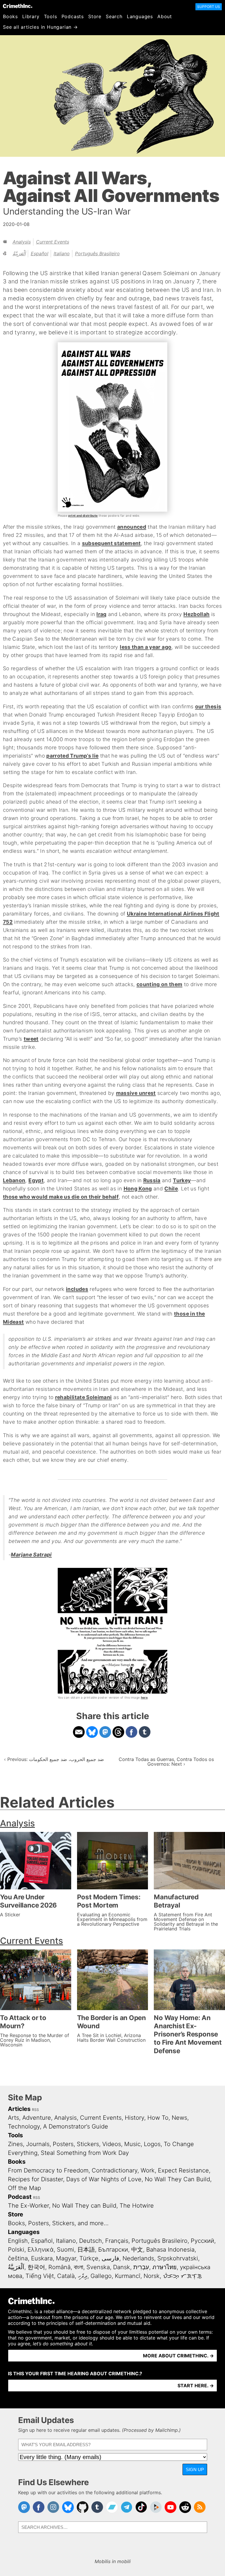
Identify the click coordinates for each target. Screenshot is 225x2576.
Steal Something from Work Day (85, 2153)
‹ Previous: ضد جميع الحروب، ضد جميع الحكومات (54, 1759)
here (144, 1697)
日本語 (86, 2250)
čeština (18, 2258)
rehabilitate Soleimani (83, 1397)
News (179, 2118)
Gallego (101, 2276)
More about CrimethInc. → (178, 2356)
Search (114, 16)
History (134, 2118)
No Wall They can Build (84, 2206)
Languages (140, 16)
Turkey (182, 1180)
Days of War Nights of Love (104, 2179)
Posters (63, 2144)
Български (113, 2250)
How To (158, 2118)
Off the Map (24, 2188)
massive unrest (136, 1093)
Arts (13, 2118)
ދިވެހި (83, 2276)
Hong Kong (138, 1189)
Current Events (53, 242)
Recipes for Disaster (35, 2179)
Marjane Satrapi (31, 1555)
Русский (202, 2241)
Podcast (20, 2197)
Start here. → (196, 2386)
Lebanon (14, 1180)
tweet (31, 1039)
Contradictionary (115, 2170)
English (18, 2241)
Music (132, 2144)
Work (148, 2170)
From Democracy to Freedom (48, 2170)
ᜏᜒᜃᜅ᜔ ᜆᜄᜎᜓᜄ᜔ (182, 2276)
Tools (51, 16)
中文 (137, 2250)
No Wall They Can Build (177, 2179)
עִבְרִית (141, 2267)
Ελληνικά (41, 2250)
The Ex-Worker (28, 2206)
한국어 (36, 2267)
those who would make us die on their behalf (61, 1197)
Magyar (66, 2258)
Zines (15, 2144)
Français (117, 2241)
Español (40, 253)
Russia (152, 1180)
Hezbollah (196, 614)
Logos (152, 2144)
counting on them (160, 984)
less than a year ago (146, 647)
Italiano (62, 253)
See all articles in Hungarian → (40, 27)
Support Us (209, 7)
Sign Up (195, 2469)
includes (77, 1289)
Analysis (22, 242)
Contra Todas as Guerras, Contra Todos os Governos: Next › (166, 1762)
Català (66, 2276)
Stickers (88, 2144)
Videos (112, 2144)
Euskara (42, 2258)
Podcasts (73, 16)
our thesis (208, 706)
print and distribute (83, 515)
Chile (171, 1189)
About (165, 16)
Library (31, 16)
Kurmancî (128, 2276)
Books (10, 16)
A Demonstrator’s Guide (76, 2126)
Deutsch (91, 2241)
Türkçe (89, 2258)
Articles (19, 2109)
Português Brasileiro (97, 253)
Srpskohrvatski (178, 2258)
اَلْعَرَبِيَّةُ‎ (19, 253)
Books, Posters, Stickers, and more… (58, 2223)
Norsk (152, 2276)
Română (59, 2267)
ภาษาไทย (165, 2267)
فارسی (110, 2258)
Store (95, 16)
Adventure (37, 2118)
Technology (24, 2126)
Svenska (98, 2267)
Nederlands (138, 2258)
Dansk (122, 2267)
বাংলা (79, 2267)
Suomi (65, 2250)
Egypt (36, 1180)
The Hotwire (137, 2206)
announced (132, 527)
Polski (16, 2250)
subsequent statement (111, 543)
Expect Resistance (183, 2170)
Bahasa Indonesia (170, 2250)
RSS (35, 2110)
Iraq (101, 614)
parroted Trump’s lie (72, 756)
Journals (38, 2144)
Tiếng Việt (40, 2276)
